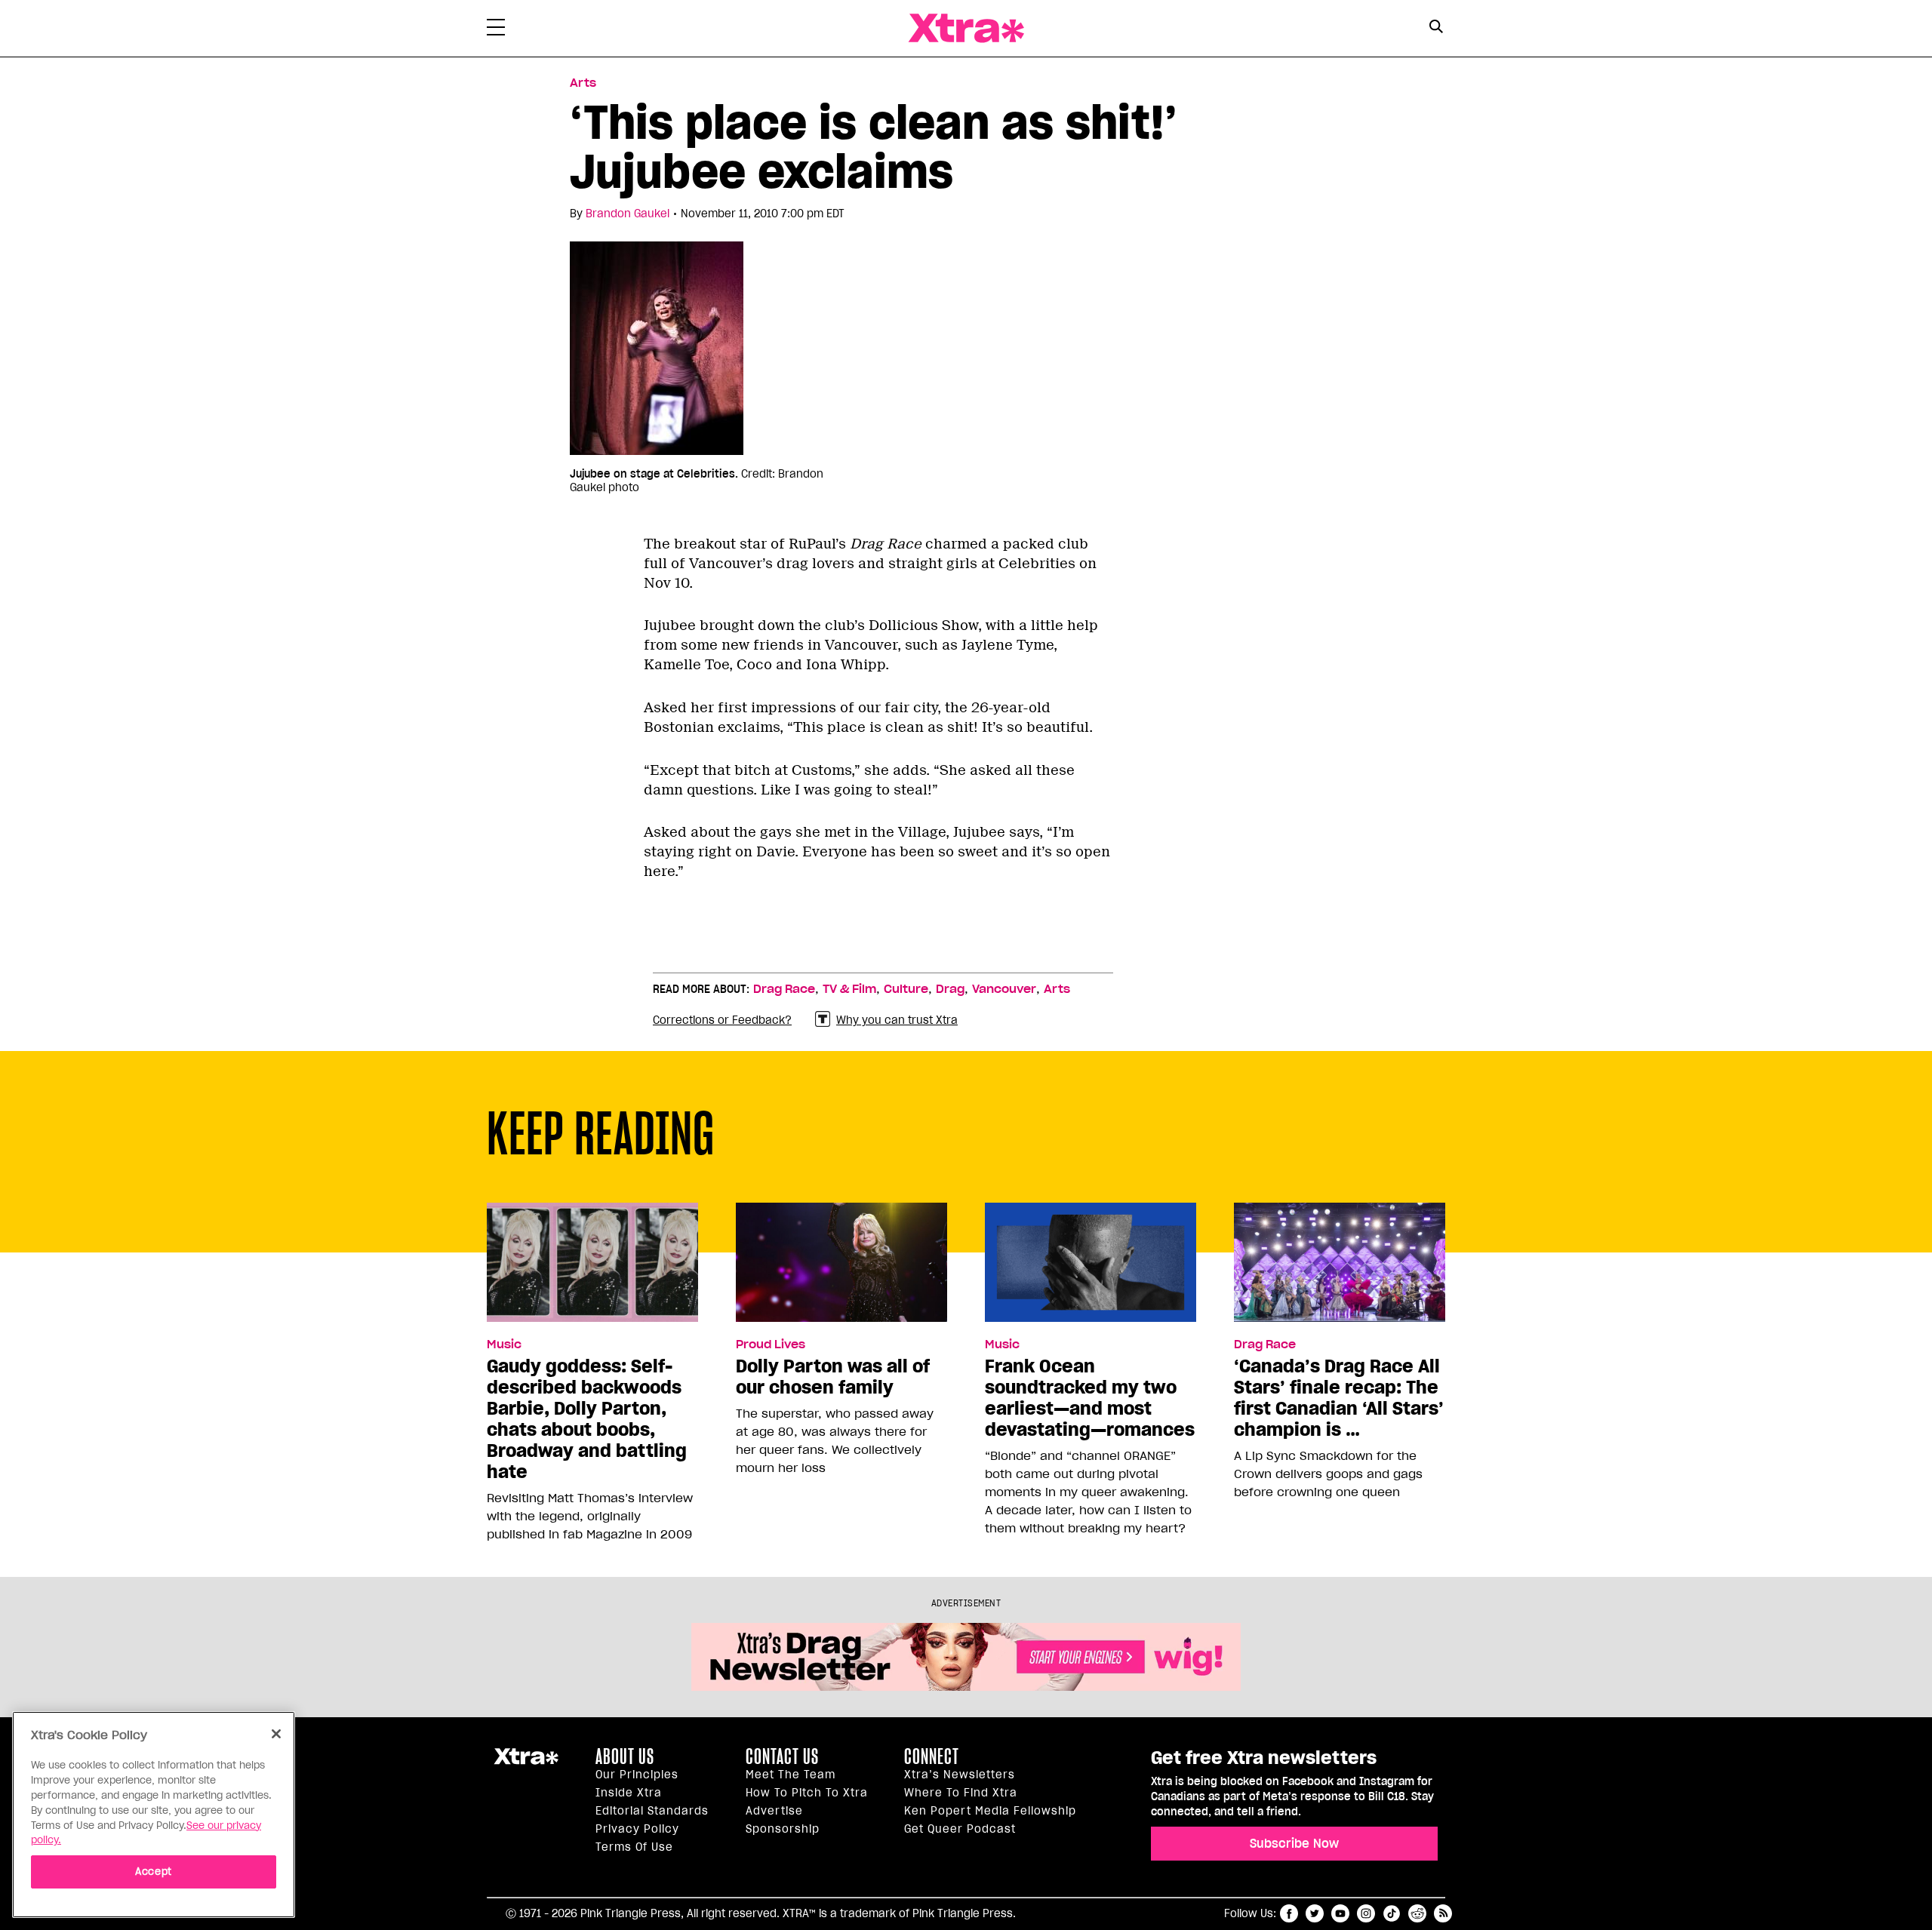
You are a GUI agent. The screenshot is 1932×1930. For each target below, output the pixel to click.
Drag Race (784, 989)
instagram (1366, 1913)
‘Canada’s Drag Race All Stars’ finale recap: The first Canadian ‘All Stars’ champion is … (1339, 1398)
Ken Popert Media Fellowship (990, 1811)
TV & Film (849, 989)
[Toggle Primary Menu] (496, 30)
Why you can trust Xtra (897, 1020)
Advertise (774, 1811)
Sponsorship (783, 1829)
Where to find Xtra (961, 1793)
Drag (950, 989)
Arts (583, 83)
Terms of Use (634, 1847)
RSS (1443, 1913)
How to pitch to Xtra (807, 1793)
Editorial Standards (652, 1811)
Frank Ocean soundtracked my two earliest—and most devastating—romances (1090, 1398)
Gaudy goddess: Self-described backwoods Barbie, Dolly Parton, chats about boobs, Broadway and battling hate (587, 1419)
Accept (154, 1871)
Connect (932, 1756)
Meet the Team (791, 1775)
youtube (1340, 1913)
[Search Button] (1436, 27)
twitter (1315, 1913)
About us (625, 1756)
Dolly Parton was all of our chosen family (833, 1377)
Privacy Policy (637, 1829)
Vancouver (1004, 989)
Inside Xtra (629, 1793)
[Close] (276, 1734)
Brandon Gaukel (628, 214)
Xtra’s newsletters (960, 1775)
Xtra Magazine (966, 28)
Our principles (637, 1775)
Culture (906, 989)
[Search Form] (1436, 29)
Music (504, 1345)
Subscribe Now (1294, 1843)
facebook (1289, 1913)
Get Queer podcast (960, 1829)
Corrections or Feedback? (722, 1020)
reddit (1417, 1913)
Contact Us (782, 1756)
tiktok (1392, 1913)
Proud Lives (771, 1345)
